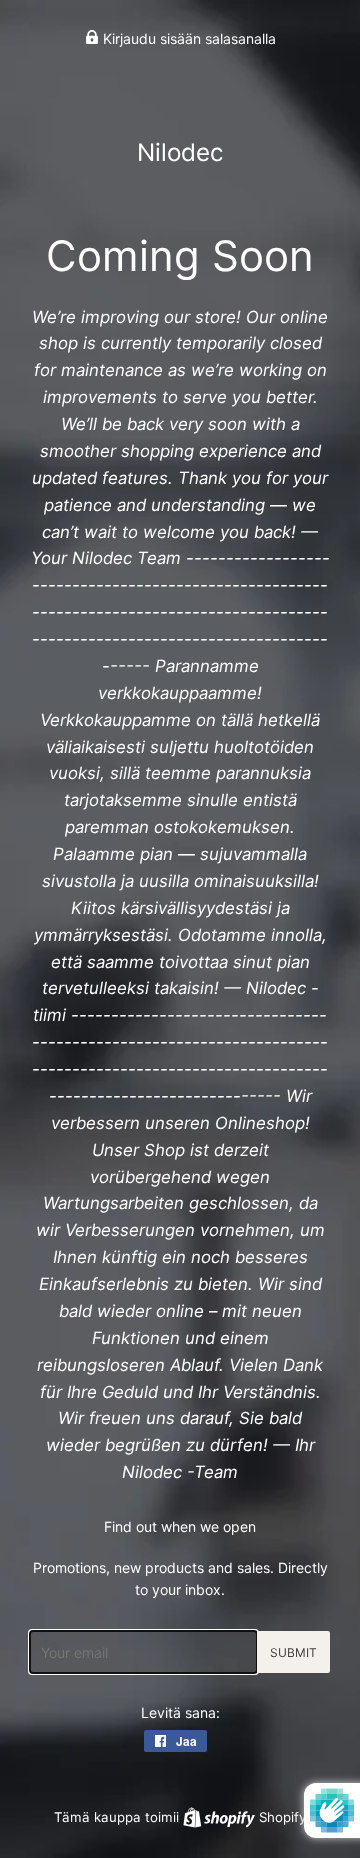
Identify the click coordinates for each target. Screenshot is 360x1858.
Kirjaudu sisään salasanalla (187, 38)
